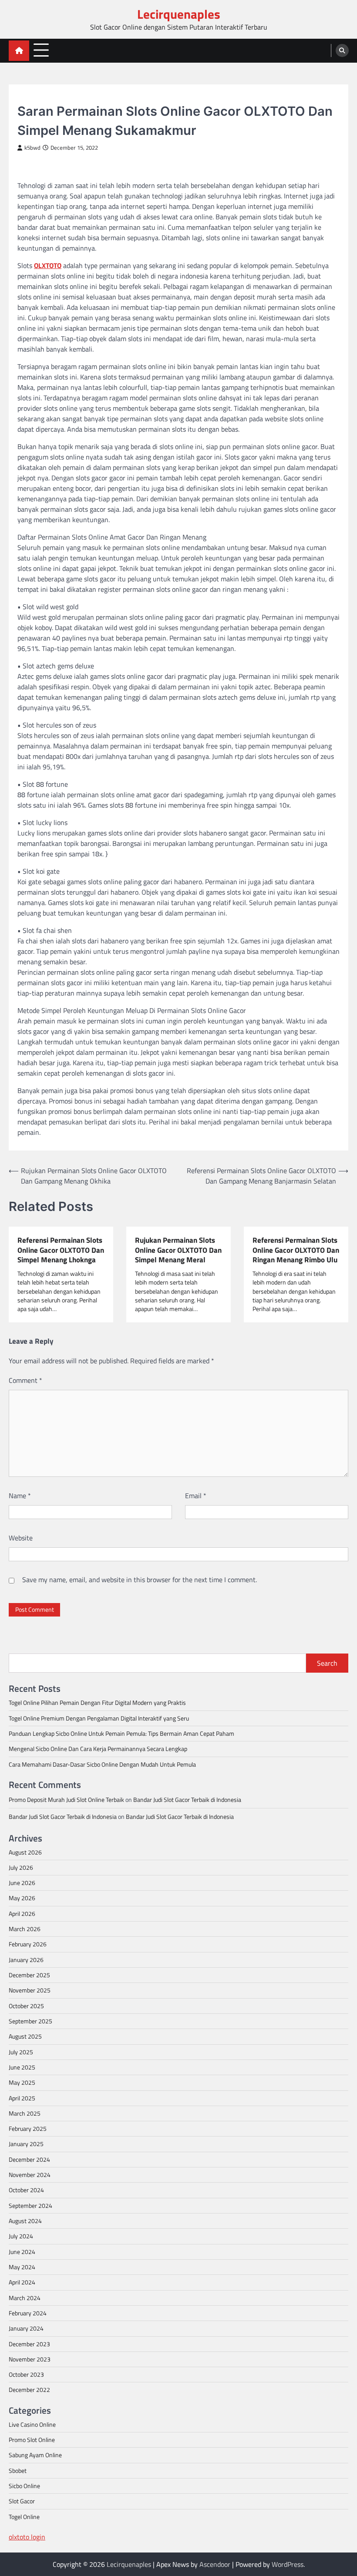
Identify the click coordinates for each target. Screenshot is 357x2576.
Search (327, 1663)
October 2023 (26, 2375)
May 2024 (22, 2267)
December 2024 (29, 2160)
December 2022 (29, 2390)
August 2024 (25, 2221)
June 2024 (22, 2252)
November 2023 (30, 2359)
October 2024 (26, 2190)
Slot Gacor (33, 96)
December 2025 (29, 1975)
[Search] (342, 50)
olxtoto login (27, 2537)
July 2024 (21, 2236)
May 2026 (22, 1898)
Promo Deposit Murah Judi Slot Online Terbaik (66, 1800)
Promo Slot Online (32, 2440)
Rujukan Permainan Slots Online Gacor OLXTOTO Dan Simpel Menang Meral (178, 1250)
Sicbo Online (24, 2486)
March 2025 (25, 2113)
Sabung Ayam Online (35, 2455)
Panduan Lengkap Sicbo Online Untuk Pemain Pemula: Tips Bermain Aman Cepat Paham (121, 1734)
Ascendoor (215, 2564)
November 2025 (30, 1990)
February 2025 (28, 2129)
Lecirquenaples (179, 14)
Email (196, 1496)
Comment (25, 1380)
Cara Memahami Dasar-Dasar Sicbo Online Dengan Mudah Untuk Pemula (102, 1764)
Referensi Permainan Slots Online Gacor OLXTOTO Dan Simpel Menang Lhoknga (61, 1250)
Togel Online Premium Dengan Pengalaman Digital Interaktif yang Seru (99, 1718)
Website (21, 1538)
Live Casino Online (32, 2425)
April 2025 (22, 2098)
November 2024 (30, 2175)
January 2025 (26, 2144)
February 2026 (28, 1944)
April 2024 (22, 2282)
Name (20, 1496)
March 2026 (25, 1929)
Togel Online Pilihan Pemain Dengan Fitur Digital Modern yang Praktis (97, 1703)
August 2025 (25, 2036)
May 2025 (22, 2083)
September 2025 (30, 2021)
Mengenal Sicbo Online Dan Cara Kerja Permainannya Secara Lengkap (98, 1749)
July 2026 (21, 1868)
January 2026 (26, 1960)
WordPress (288, 2564)
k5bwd (32, 148)
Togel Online (24, 2517)
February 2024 (28, 2313)
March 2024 (25, 2298)
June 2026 (22, 1883)
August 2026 (25, 1852)
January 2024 (26, 2328)
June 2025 (22, 2067)
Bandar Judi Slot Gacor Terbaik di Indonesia (187, 1800)
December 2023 (29, 2344)
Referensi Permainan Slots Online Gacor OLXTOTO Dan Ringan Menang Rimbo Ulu (296, 1250)
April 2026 (22, 1914)
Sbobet (18, 2471)
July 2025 (21, 2052)
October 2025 (26, 2006)
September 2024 (30, 2206)
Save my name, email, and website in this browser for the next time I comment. (140, 1580)
